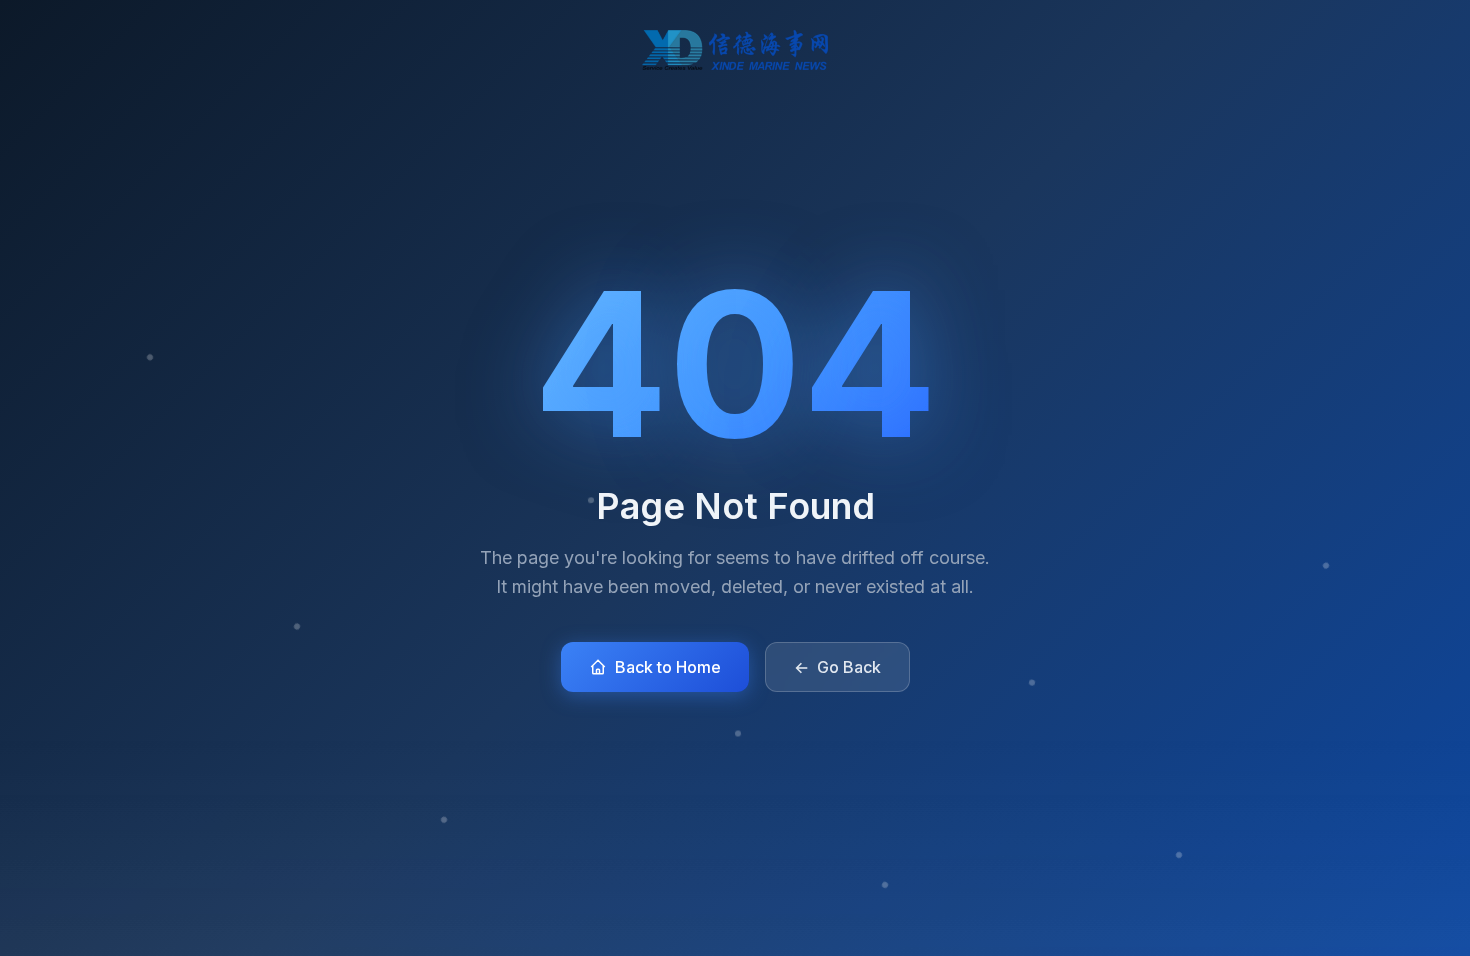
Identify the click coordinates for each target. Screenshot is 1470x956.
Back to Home (668, 667)
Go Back (837, 667)
